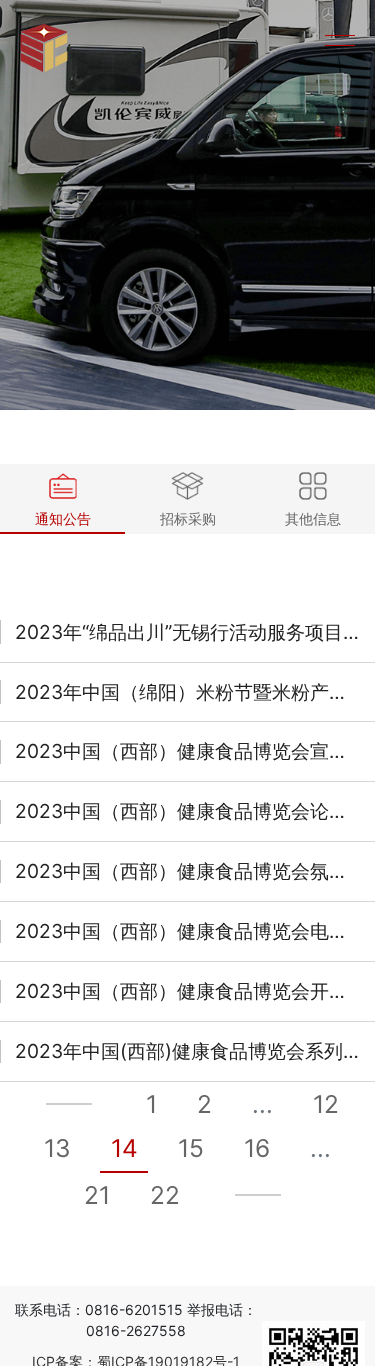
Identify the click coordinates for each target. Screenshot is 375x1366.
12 (326, 1104)
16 (257, 1148)
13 (57, 1148)
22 (165, 1195)
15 (191, 1148)
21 (97, 1195)
